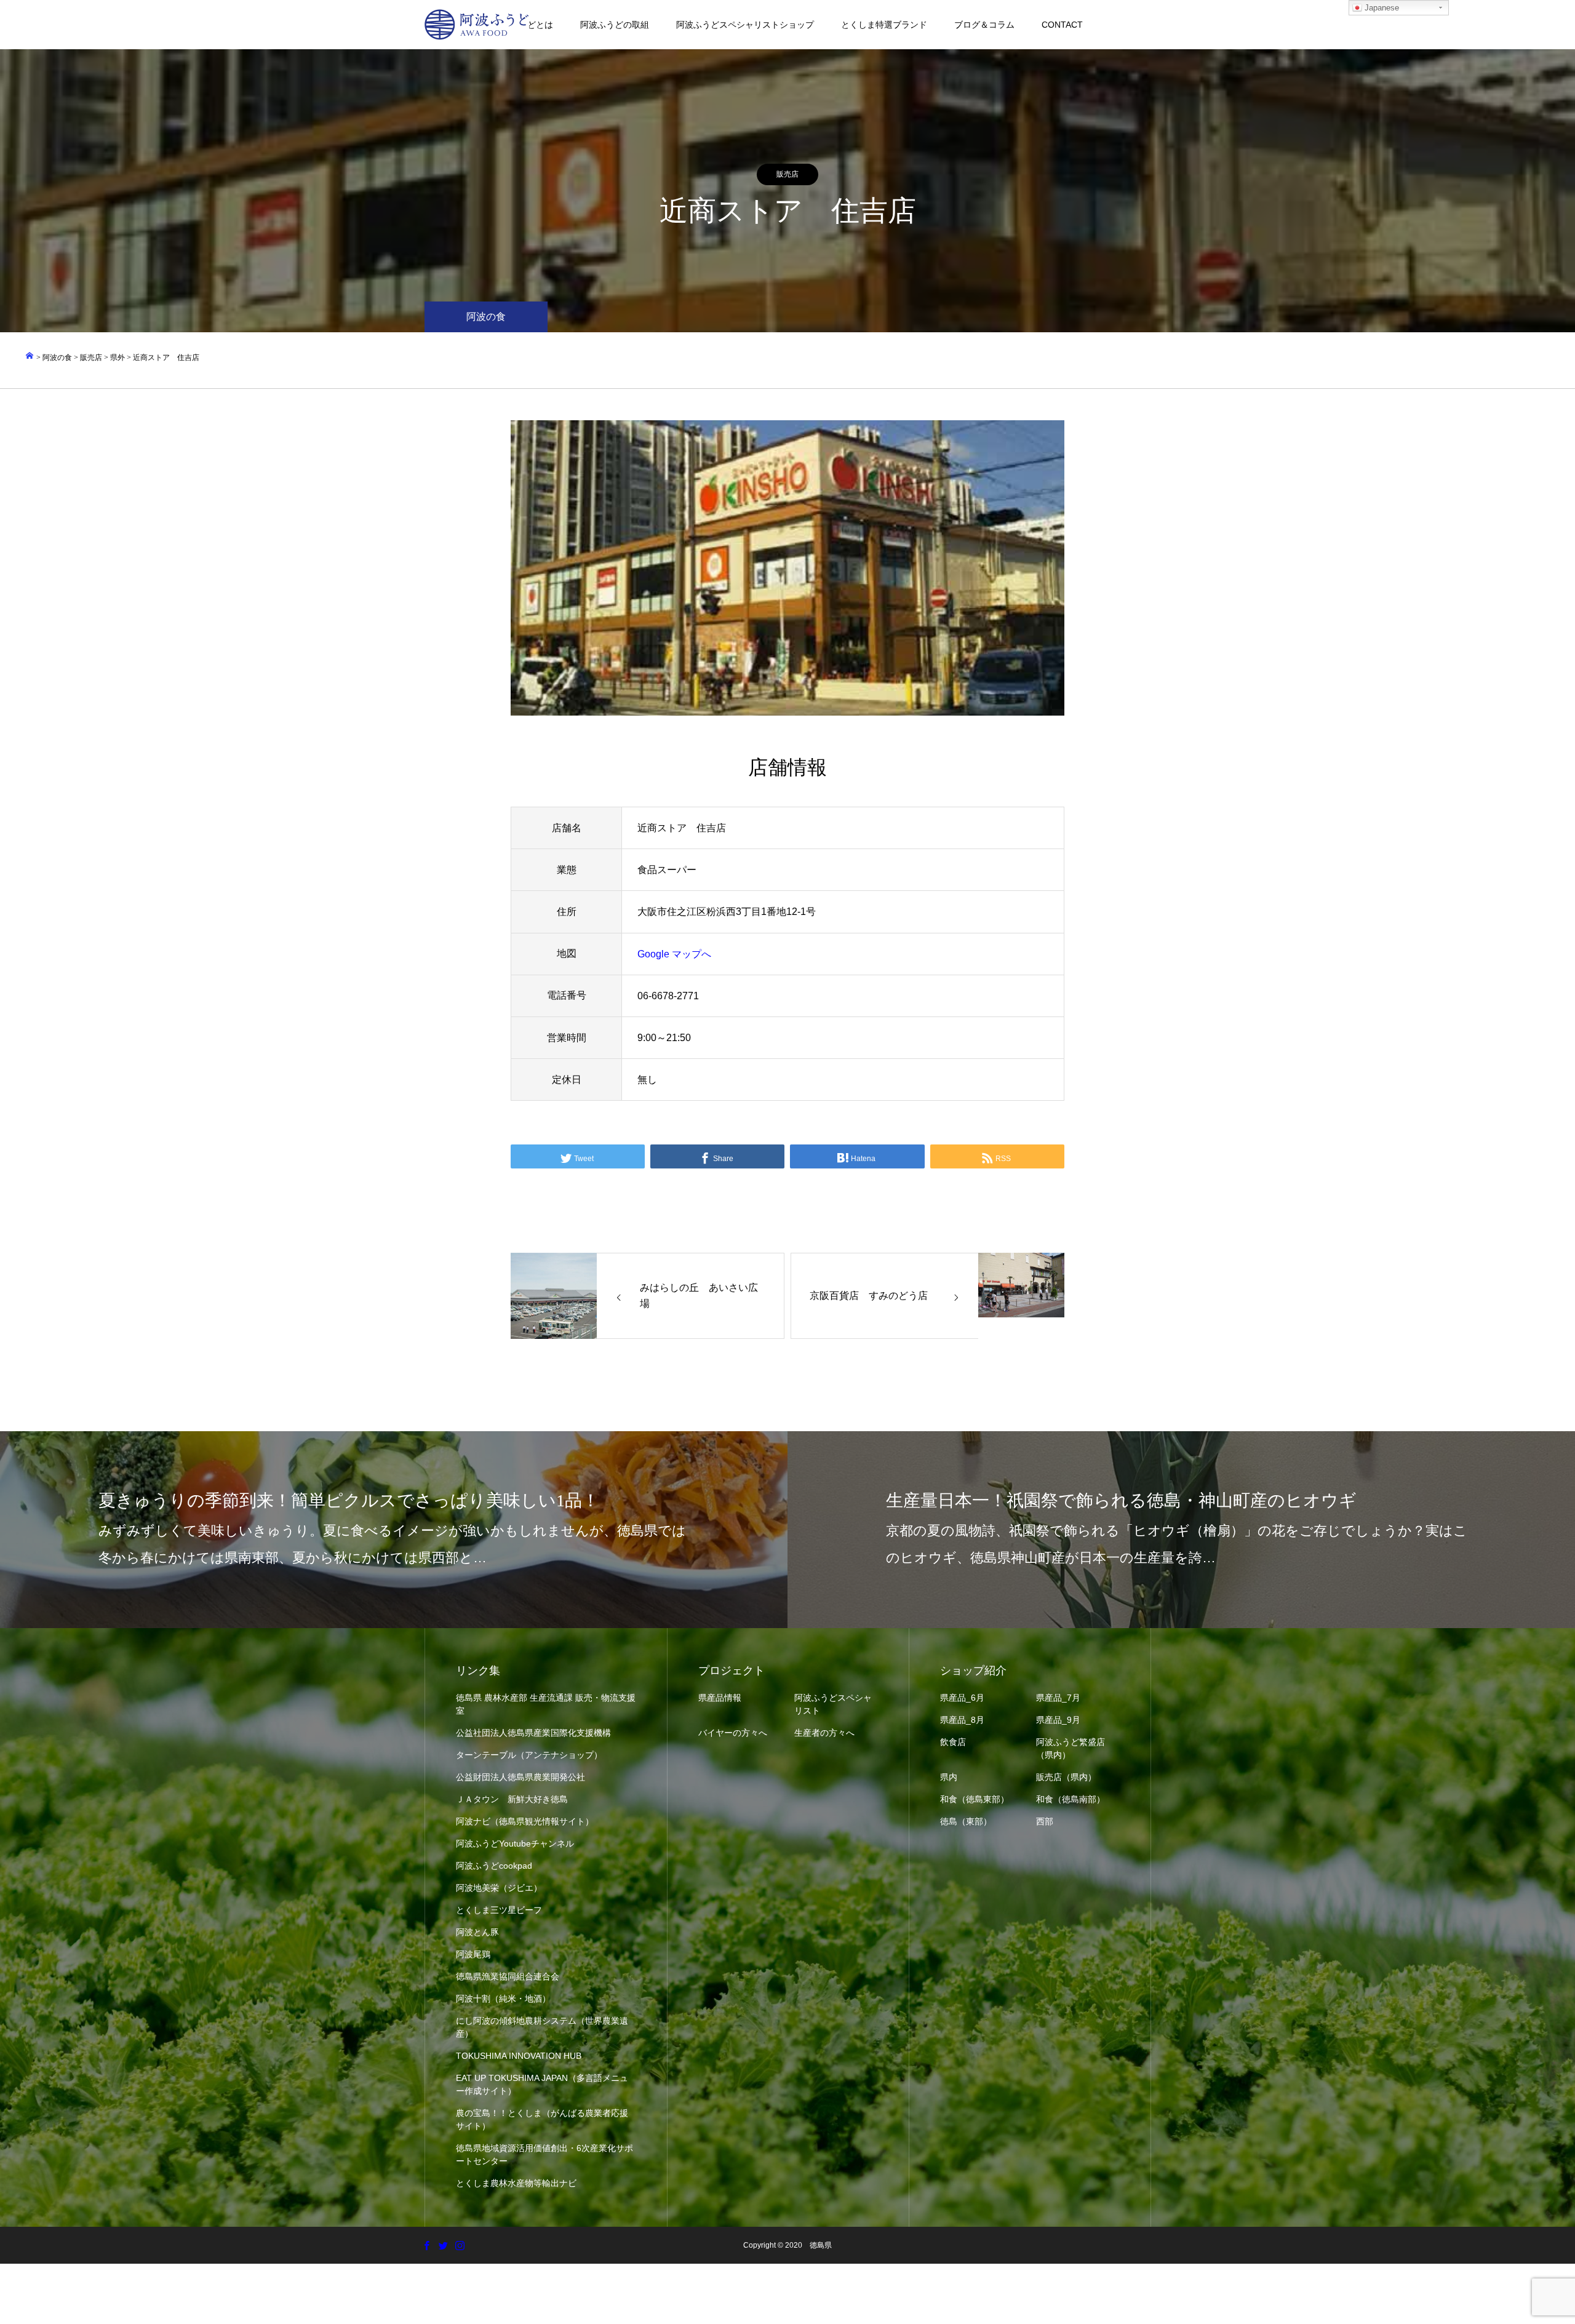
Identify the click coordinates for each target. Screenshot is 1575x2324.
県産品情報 (720, 1698)
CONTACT (1062, 25)
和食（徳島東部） (975, 1799)
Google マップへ (674, 954)
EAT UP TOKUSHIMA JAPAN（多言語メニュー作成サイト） (542, 2084)
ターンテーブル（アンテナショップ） (529, 1755)
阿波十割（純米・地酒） (503, 1999)
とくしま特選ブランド (884, 25)
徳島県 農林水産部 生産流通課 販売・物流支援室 (546, 1704)
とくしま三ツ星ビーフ (499, 1910)
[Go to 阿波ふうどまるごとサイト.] (30, 357)
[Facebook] (426, 2245)
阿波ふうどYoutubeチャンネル (515, 1843)
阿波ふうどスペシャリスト (833, 1704)
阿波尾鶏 (473, 1954)
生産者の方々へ (824, 1733)
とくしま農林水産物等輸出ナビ (516, 2183)
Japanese (1381, 8)
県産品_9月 (1058, 1720)
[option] (787, 568)
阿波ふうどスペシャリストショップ (745, 25)
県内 (949, 1777)
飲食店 (953, 1742)
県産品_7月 (1058, 1698)
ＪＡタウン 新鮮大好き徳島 (512, 1799)
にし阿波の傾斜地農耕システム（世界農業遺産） (542, 2027)
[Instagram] (460, 2245)
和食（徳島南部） (1071, 1799)
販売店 (787, 174)
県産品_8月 (962, 1720)
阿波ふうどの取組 (615, 25)
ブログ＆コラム (984, 25)
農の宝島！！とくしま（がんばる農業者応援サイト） (542, 2119)
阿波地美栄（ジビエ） (499, 1888)
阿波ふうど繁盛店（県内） (1071, 1748)
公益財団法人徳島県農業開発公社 (520, 1777)
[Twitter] (443, 2245)
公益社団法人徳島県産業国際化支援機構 (533, 1733)
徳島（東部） (966, 1821)
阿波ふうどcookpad (494, 1866)
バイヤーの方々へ (733, 1733)
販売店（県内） (1066, 1777)
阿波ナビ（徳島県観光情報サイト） (525, 1821)
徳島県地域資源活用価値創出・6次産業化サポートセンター (544, 2154)
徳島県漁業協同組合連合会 (508, 1976)
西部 (1045, 1821)
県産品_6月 (962, 1698)
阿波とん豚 (477, 1932)
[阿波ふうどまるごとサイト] (477, 25)
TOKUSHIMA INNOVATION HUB (519, 2056)
